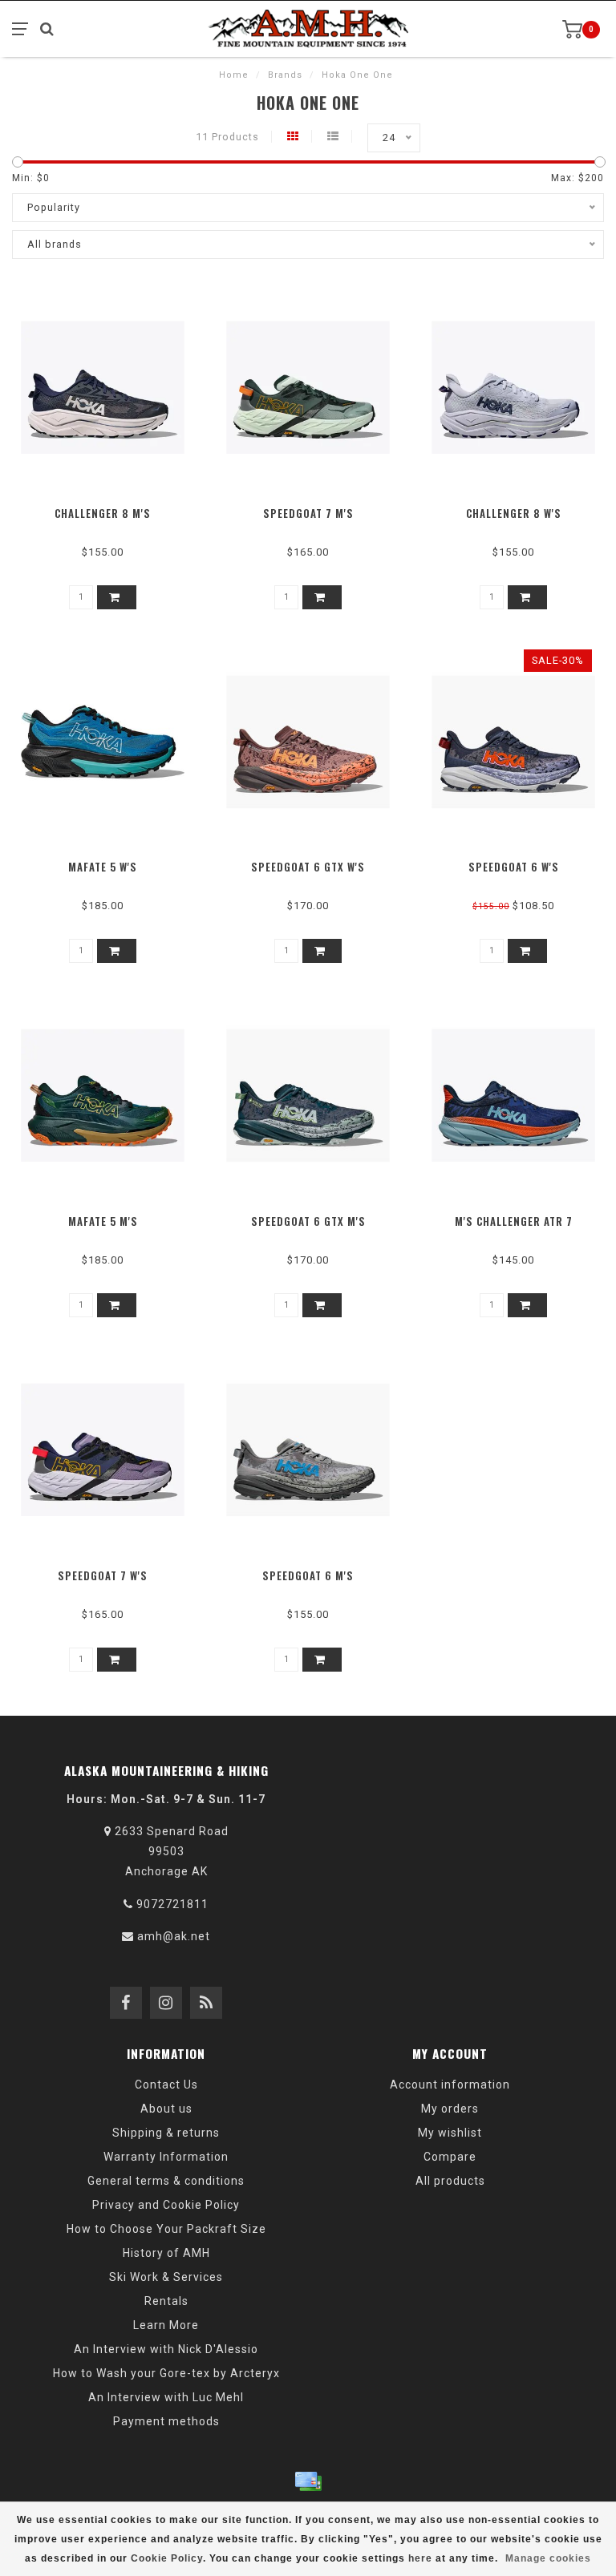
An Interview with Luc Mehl (166, 2397)
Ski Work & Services (166, 2277)
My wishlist (450, 2133)
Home (234, 75)
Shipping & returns (166, 2133)
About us (166, 2109)
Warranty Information (166, 2157)
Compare (450, 2157)
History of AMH (166, 2253)
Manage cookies (548, 2558)
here (420, 2558)
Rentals (166, 2301)
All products (450, 2181)
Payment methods (166, 2421)
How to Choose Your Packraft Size (166, 2229)
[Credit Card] (308, 2481)
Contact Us (166, 2085)
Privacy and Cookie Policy (166, 2205)
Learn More (166, 2325)
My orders (450, 2109)
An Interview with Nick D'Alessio (166, 2349)
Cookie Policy (167, 2558)
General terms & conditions (166, 2181)
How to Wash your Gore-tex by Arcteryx (166, 2373)
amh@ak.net (174, 1936)
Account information (450, 2085)
